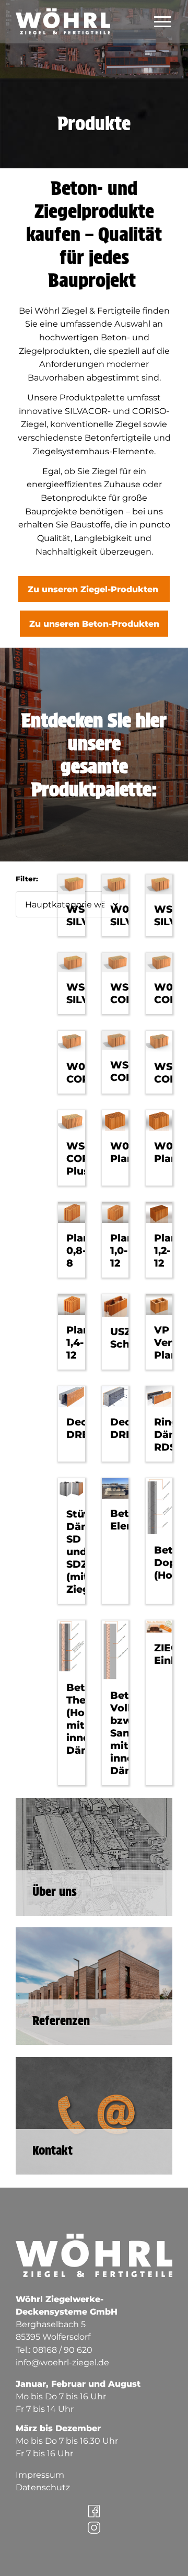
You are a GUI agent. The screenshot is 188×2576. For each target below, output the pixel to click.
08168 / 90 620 (62, 2350)
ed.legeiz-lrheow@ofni (62, 2362)
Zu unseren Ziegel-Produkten (94, 589)
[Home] (84, 35)
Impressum (40, 2475)
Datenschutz (43, 2487)
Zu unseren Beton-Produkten (94, 624)
